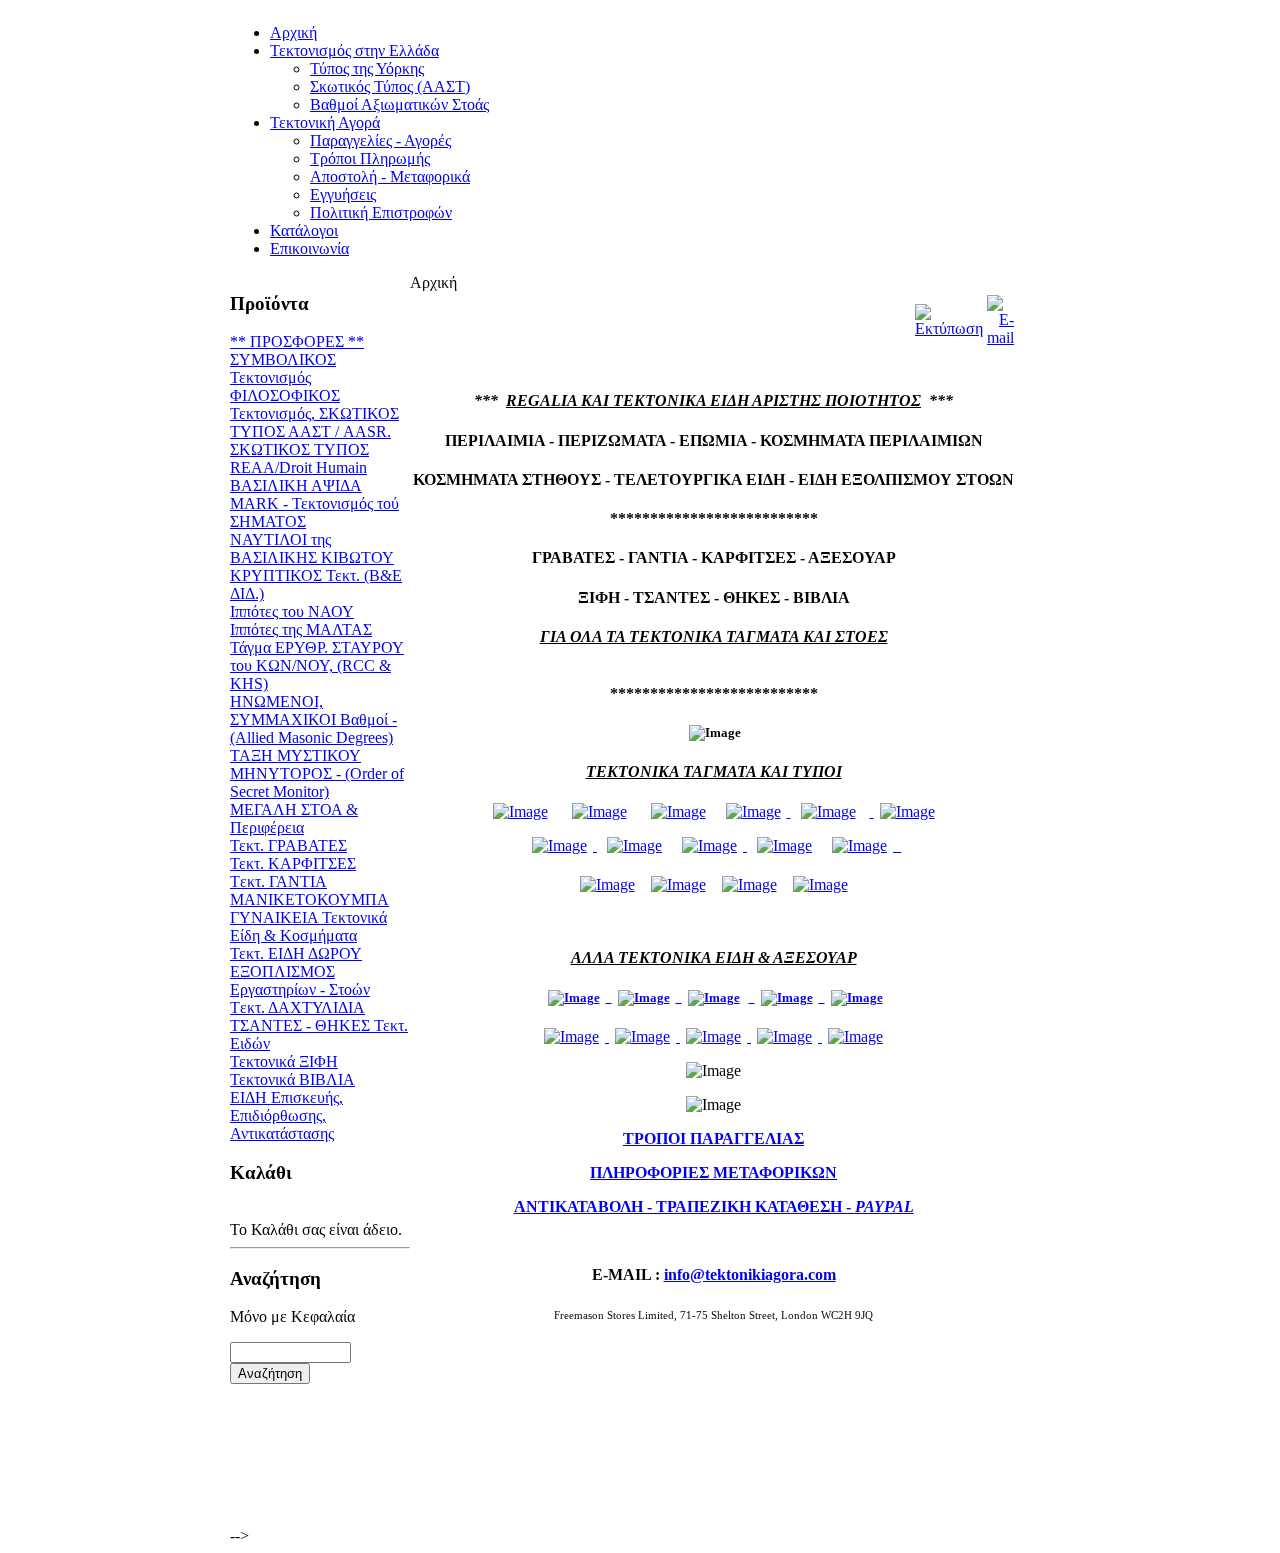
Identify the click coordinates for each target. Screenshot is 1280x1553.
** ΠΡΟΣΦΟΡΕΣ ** (297, 341)
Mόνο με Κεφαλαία (292, 1316)
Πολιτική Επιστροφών (381, 212)
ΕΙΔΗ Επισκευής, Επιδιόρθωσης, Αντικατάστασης (286, 1115)
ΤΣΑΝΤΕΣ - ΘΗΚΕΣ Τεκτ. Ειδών (319, 1034)
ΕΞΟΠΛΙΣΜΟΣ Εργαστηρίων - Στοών (300, 980)
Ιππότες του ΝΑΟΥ (292, 611)
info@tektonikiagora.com (750, 1274)
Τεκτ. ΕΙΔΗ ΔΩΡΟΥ (296, 953)
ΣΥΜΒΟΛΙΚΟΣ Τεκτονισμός (283, 368)
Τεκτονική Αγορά (325, 122)
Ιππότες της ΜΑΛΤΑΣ (301, 629)
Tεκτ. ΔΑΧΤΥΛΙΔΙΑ (297, 1007)
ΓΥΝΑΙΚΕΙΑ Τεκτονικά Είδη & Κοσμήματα (308, 926)
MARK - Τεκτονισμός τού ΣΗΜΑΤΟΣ (314, 512)
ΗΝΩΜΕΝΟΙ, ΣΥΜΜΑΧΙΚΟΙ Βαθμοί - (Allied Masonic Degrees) (313, 719)
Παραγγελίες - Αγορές (380, 140)
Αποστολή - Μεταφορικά (390, 176)
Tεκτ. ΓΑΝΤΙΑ (278, 881)
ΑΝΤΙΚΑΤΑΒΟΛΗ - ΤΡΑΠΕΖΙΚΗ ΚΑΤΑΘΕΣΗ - (714, 1206)
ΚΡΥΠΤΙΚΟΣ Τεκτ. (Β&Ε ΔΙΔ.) (316, 584)
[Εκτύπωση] (949, 315)
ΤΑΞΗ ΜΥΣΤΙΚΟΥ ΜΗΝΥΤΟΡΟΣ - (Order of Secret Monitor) (317, 773)
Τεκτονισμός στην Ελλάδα (354, 50)
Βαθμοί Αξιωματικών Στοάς (399, 104)
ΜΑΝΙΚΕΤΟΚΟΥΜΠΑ (309, 899)
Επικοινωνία (309, 248)
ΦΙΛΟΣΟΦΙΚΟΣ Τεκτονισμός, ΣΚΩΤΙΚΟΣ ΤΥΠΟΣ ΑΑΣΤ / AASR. (314, 413)
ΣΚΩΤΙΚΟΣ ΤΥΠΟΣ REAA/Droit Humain (299, 458)
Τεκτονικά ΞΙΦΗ (284, 1061)
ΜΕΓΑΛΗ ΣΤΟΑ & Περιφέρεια (294, 818)
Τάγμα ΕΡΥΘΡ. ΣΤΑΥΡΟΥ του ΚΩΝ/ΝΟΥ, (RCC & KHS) (317, 665)
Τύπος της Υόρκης (367, 68)
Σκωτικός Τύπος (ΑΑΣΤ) (390, 86)
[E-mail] (1000, 315)
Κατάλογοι (304, 230)
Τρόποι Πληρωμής (370, 158)
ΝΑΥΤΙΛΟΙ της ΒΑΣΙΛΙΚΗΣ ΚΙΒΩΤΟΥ (312, 548)
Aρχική (293, 32)
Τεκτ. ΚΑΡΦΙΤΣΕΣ (293, 863)
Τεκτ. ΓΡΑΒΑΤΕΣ (288, 845)
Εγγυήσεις (343, 194)
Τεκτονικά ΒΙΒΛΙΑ (292, 1079)
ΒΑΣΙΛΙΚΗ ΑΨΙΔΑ (296, 485)
